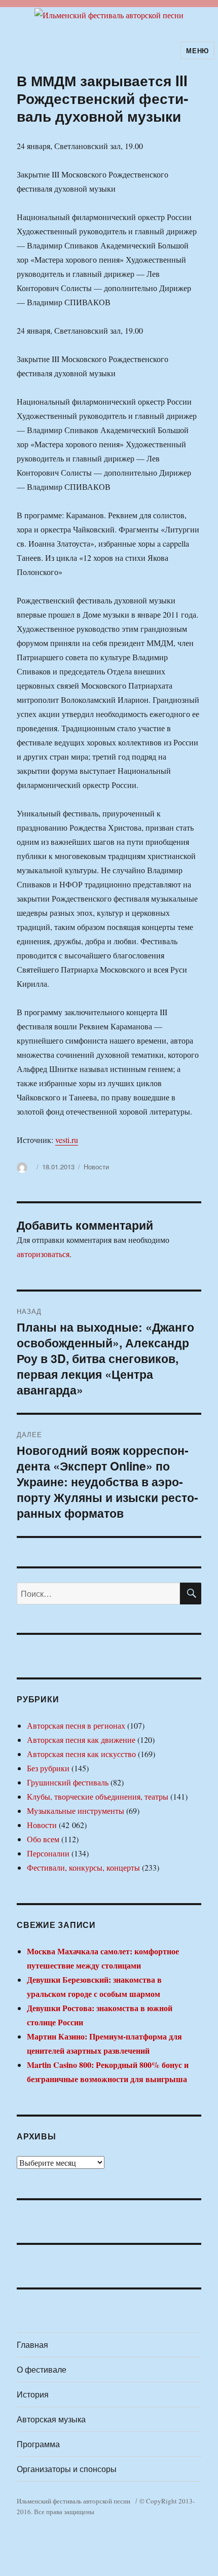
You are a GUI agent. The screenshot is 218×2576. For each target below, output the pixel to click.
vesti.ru (67, 1140)
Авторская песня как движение (81, 1740)
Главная (32, 2345)
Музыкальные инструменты (76, 1811)
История (33, 2394)
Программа (38, 2444)
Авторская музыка (51, 2419)
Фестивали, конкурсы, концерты (83, 1867)
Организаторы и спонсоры (67, 2469)
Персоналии (48, 1853)
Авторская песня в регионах (76, 1725)
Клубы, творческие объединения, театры (98, 1796)
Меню (197, 50)
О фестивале (42, 2369)
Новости (96, 1167)
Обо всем (43, 1839)
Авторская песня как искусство (81, 1754)
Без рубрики (48, 1768)
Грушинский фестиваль (68, 1782)
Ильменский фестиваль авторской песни (74, 2501)
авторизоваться (43, 1254)
